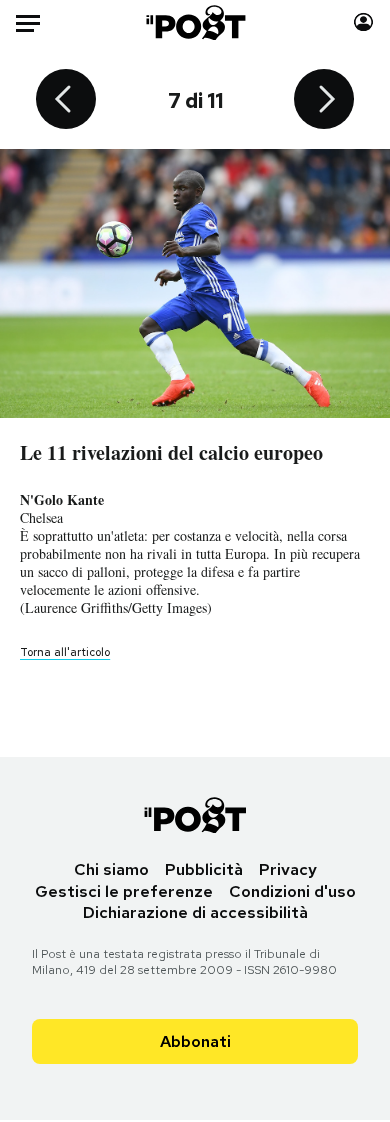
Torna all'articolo (65, 652)
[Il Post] (194, 22)
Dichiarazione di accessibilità (195, 912)
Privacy (288, 869)
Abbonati (195, 1041)
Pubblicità (204, 869)
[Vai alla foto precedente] (66, 101)
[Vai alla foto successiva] (324, 101)
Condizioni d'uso (292, 891)
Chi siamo (111, 869)
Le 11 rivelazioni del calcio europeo (171, 452)
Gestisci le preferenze (124, 891)
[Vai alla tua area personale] (363, 22)
